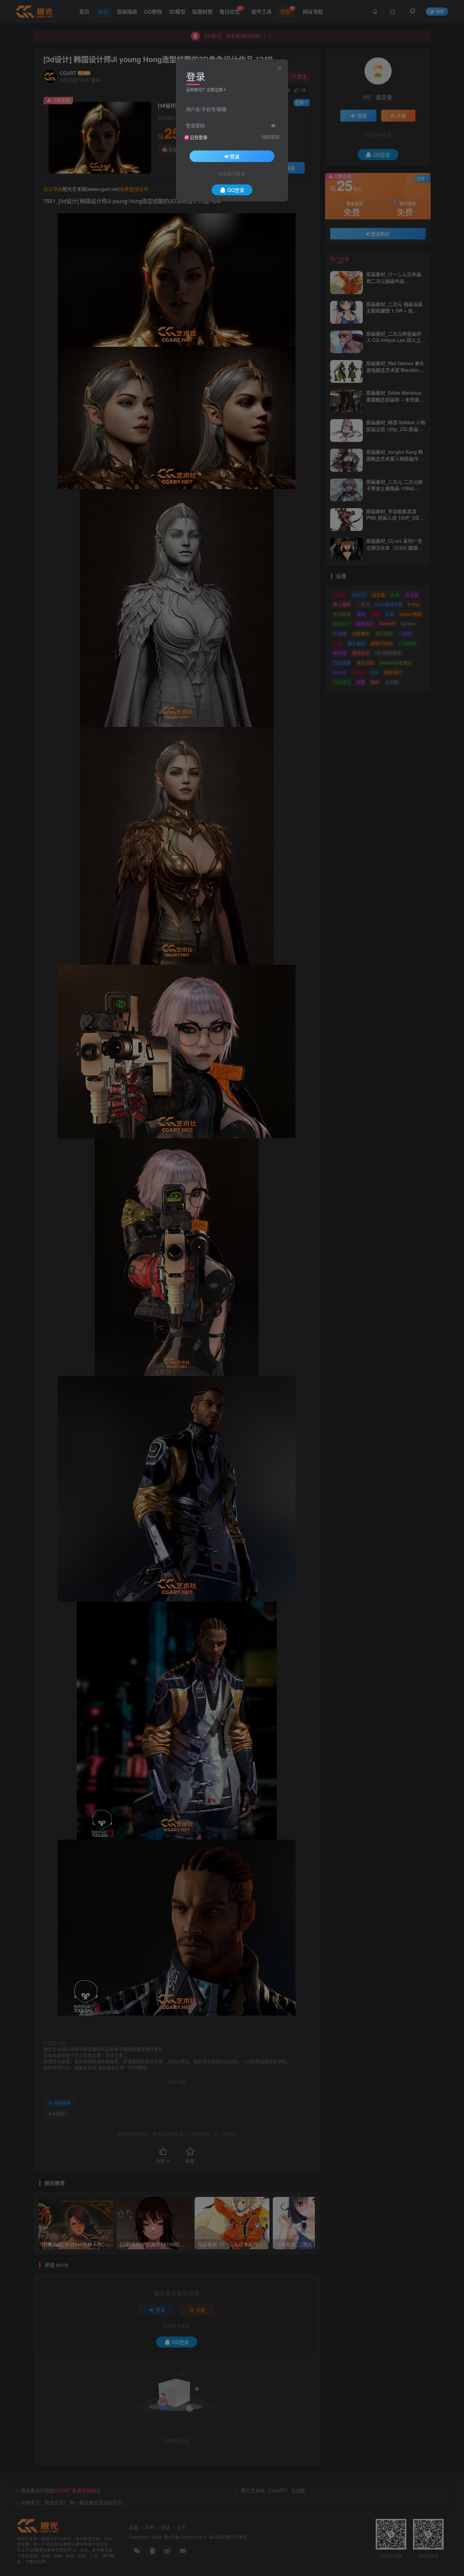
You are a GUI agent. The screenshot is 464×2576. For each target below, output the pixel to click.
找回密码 (271, 137)
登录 (235, 156)
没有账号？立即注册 (204, 90)
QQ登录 (236, 190)
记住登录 (199, 137)
